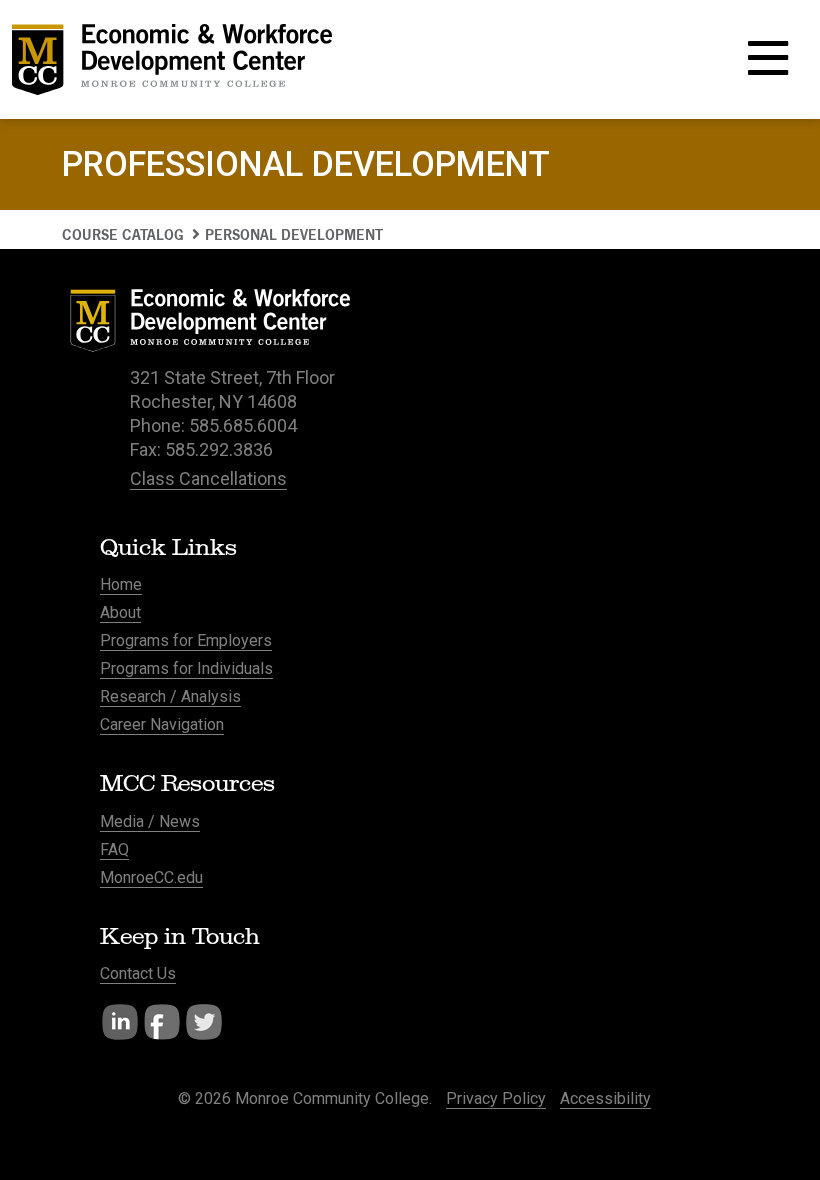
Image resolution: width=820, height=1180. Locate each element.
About (120, 612)
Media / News (150, 821)
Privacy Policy (496, 1098)
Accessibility (605, 1098)
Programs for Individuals (186, 668)
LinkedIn (120, 1022)
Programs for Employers (186, 640)
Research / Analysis (170, 696)
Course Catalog (123, 234)
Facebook (162, 1022)
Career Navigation (162, 724)
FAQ (114, 849)
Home (121, 584)
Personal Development (294, 234)
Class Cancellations (208, 478)
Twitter (204, 1022)
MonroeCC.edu (151, 877)
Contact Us (138, 973)
